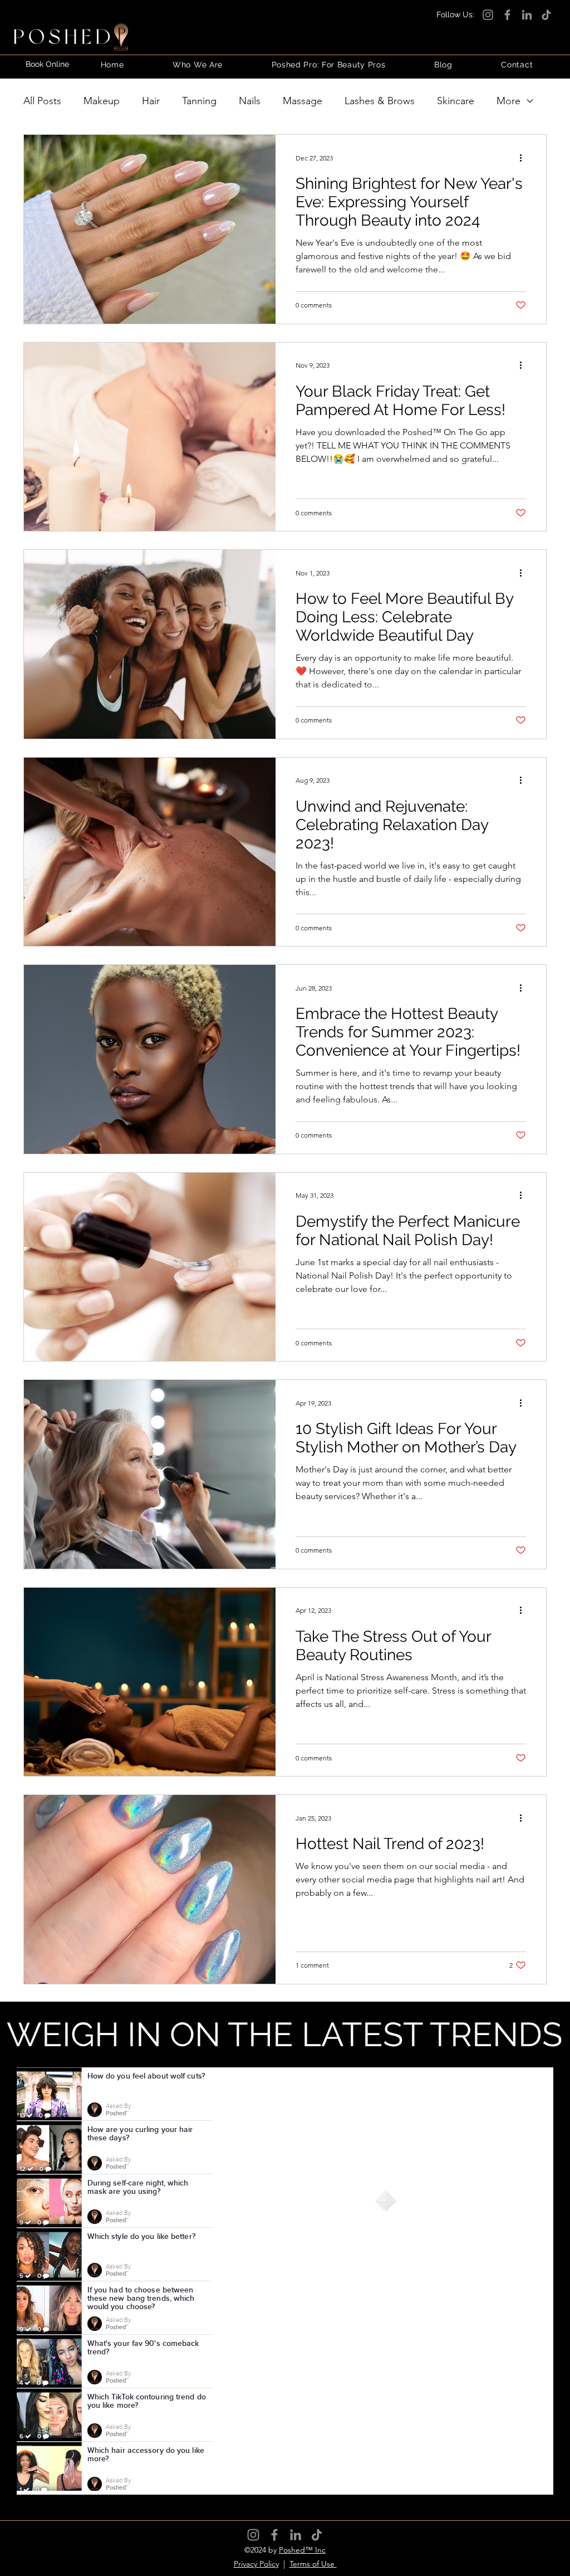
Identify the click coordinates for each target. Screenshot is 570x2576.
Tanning (199, 101)
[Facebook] (507, 15)
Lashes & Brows (380, 101)
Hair (151, 101)
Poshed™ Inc (302, 2550)
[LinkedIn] (527, 15)
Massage (303, 101)
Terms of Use (313, 2564)
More (508, 101)
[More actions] (524, 158)
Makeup (102, 101)
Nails (250, 101)
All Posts (42, 101)
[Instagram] (488, 15)
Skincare (456, 101)
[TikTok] (546, 15)
